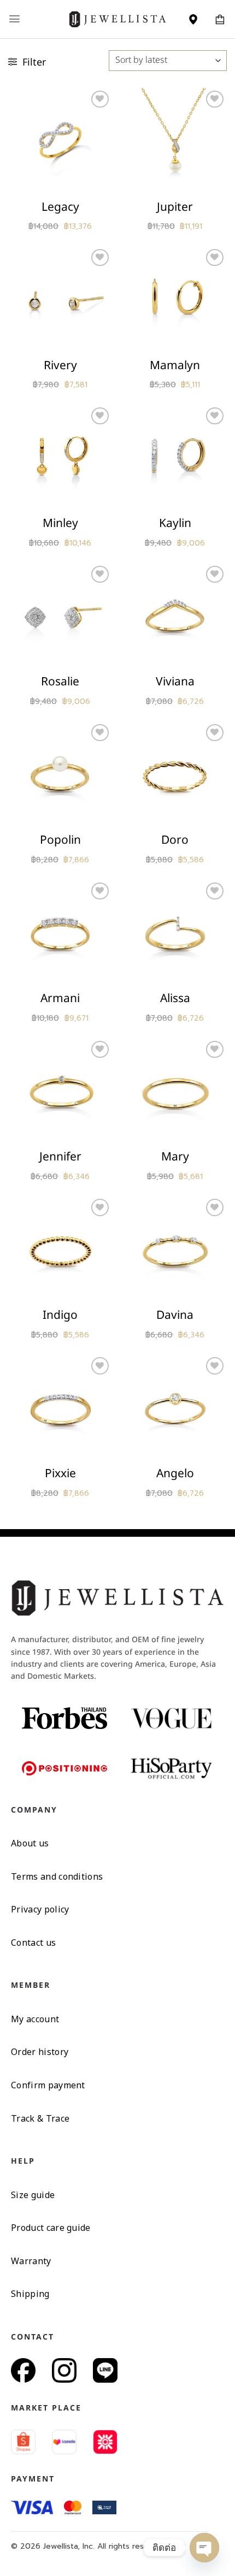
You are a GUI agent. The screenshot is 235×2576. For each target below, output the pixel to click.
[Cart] (220, 19)
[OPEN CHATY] (204, 2548)
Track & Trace (40, 2118)
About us (30, 1843)
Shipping (30, 2294)
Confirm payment (48, 2085)
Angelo (175, 1474)
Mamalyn (175, 366)
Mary (175, 1157)
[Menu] (14, 19)
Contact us (33, 1943)
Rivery (60, 366)
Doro (175, 840)
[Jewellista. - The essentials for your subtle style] (117, 19)
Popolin (60, 840)
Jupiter (175, 207)
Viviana (175, 682)
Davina (175, 1315)
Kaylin (175, 523)
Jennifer (60, 1157)
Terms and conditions (57, 1876)
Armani (60, 999)
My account (35, 2019)
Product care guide (51, 2228)
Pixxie (60, 1474)
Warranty (31, 2261)
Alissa (175, 999)
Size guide (33, 2195)
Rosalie (60, 682)
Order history (40, 2052)
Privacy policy (40, 1909)
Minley (60, 523)
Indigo (60, 1315)
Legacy (60, 207)
